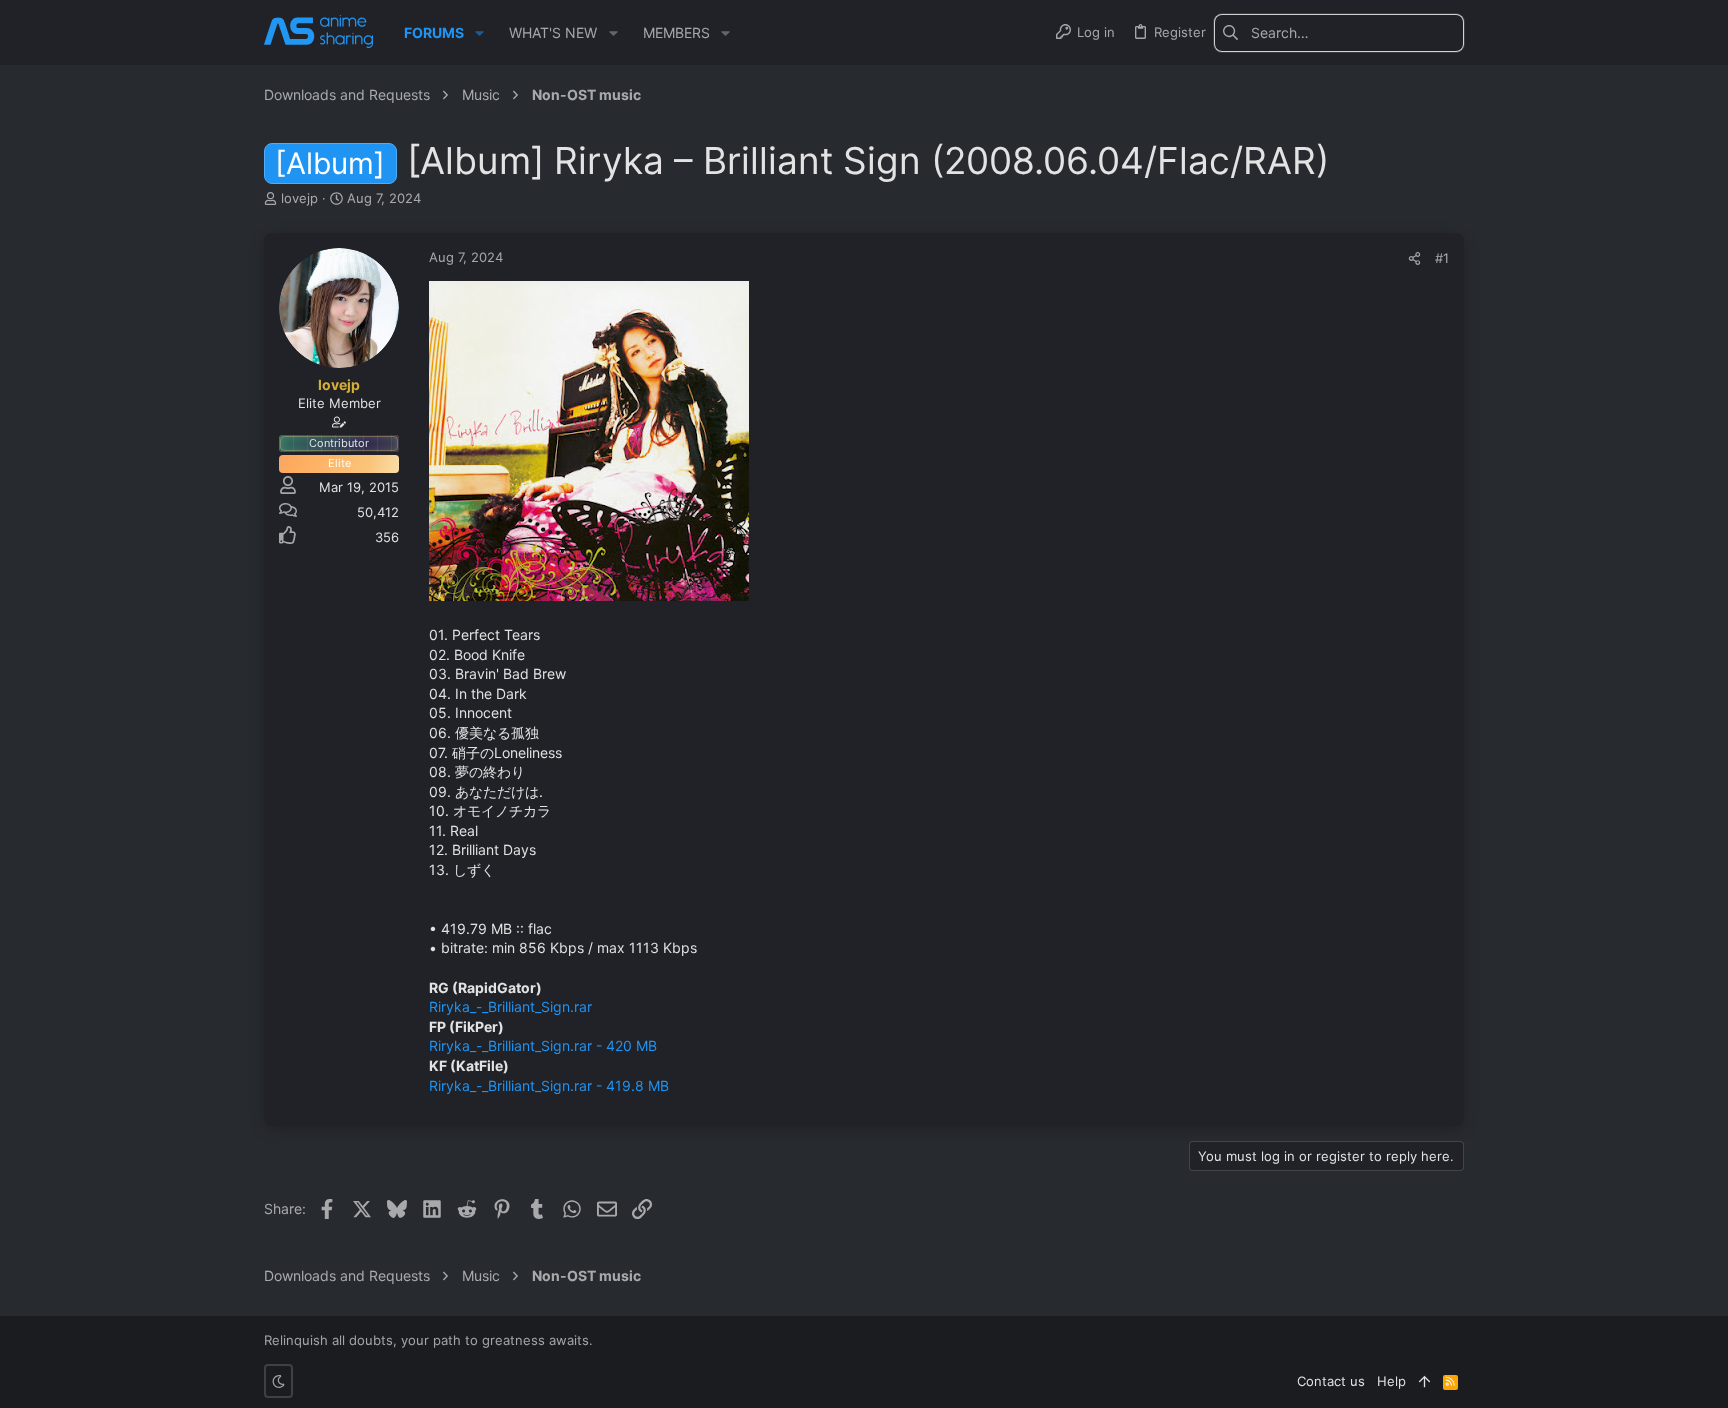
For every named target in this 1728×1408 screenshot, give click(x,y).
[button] (479, 33)
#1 (1442, 258)
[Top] (1424, 1381)
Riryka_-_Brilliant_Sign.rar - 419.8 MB (549, 1085)
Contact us (1331, 1381)
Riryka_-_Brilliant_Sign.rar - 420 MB (543, 1045)
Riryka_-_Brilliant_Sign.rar (510, 1006)
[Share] (1414, 258)
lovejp (299, 198)
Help (1391, 1381)
